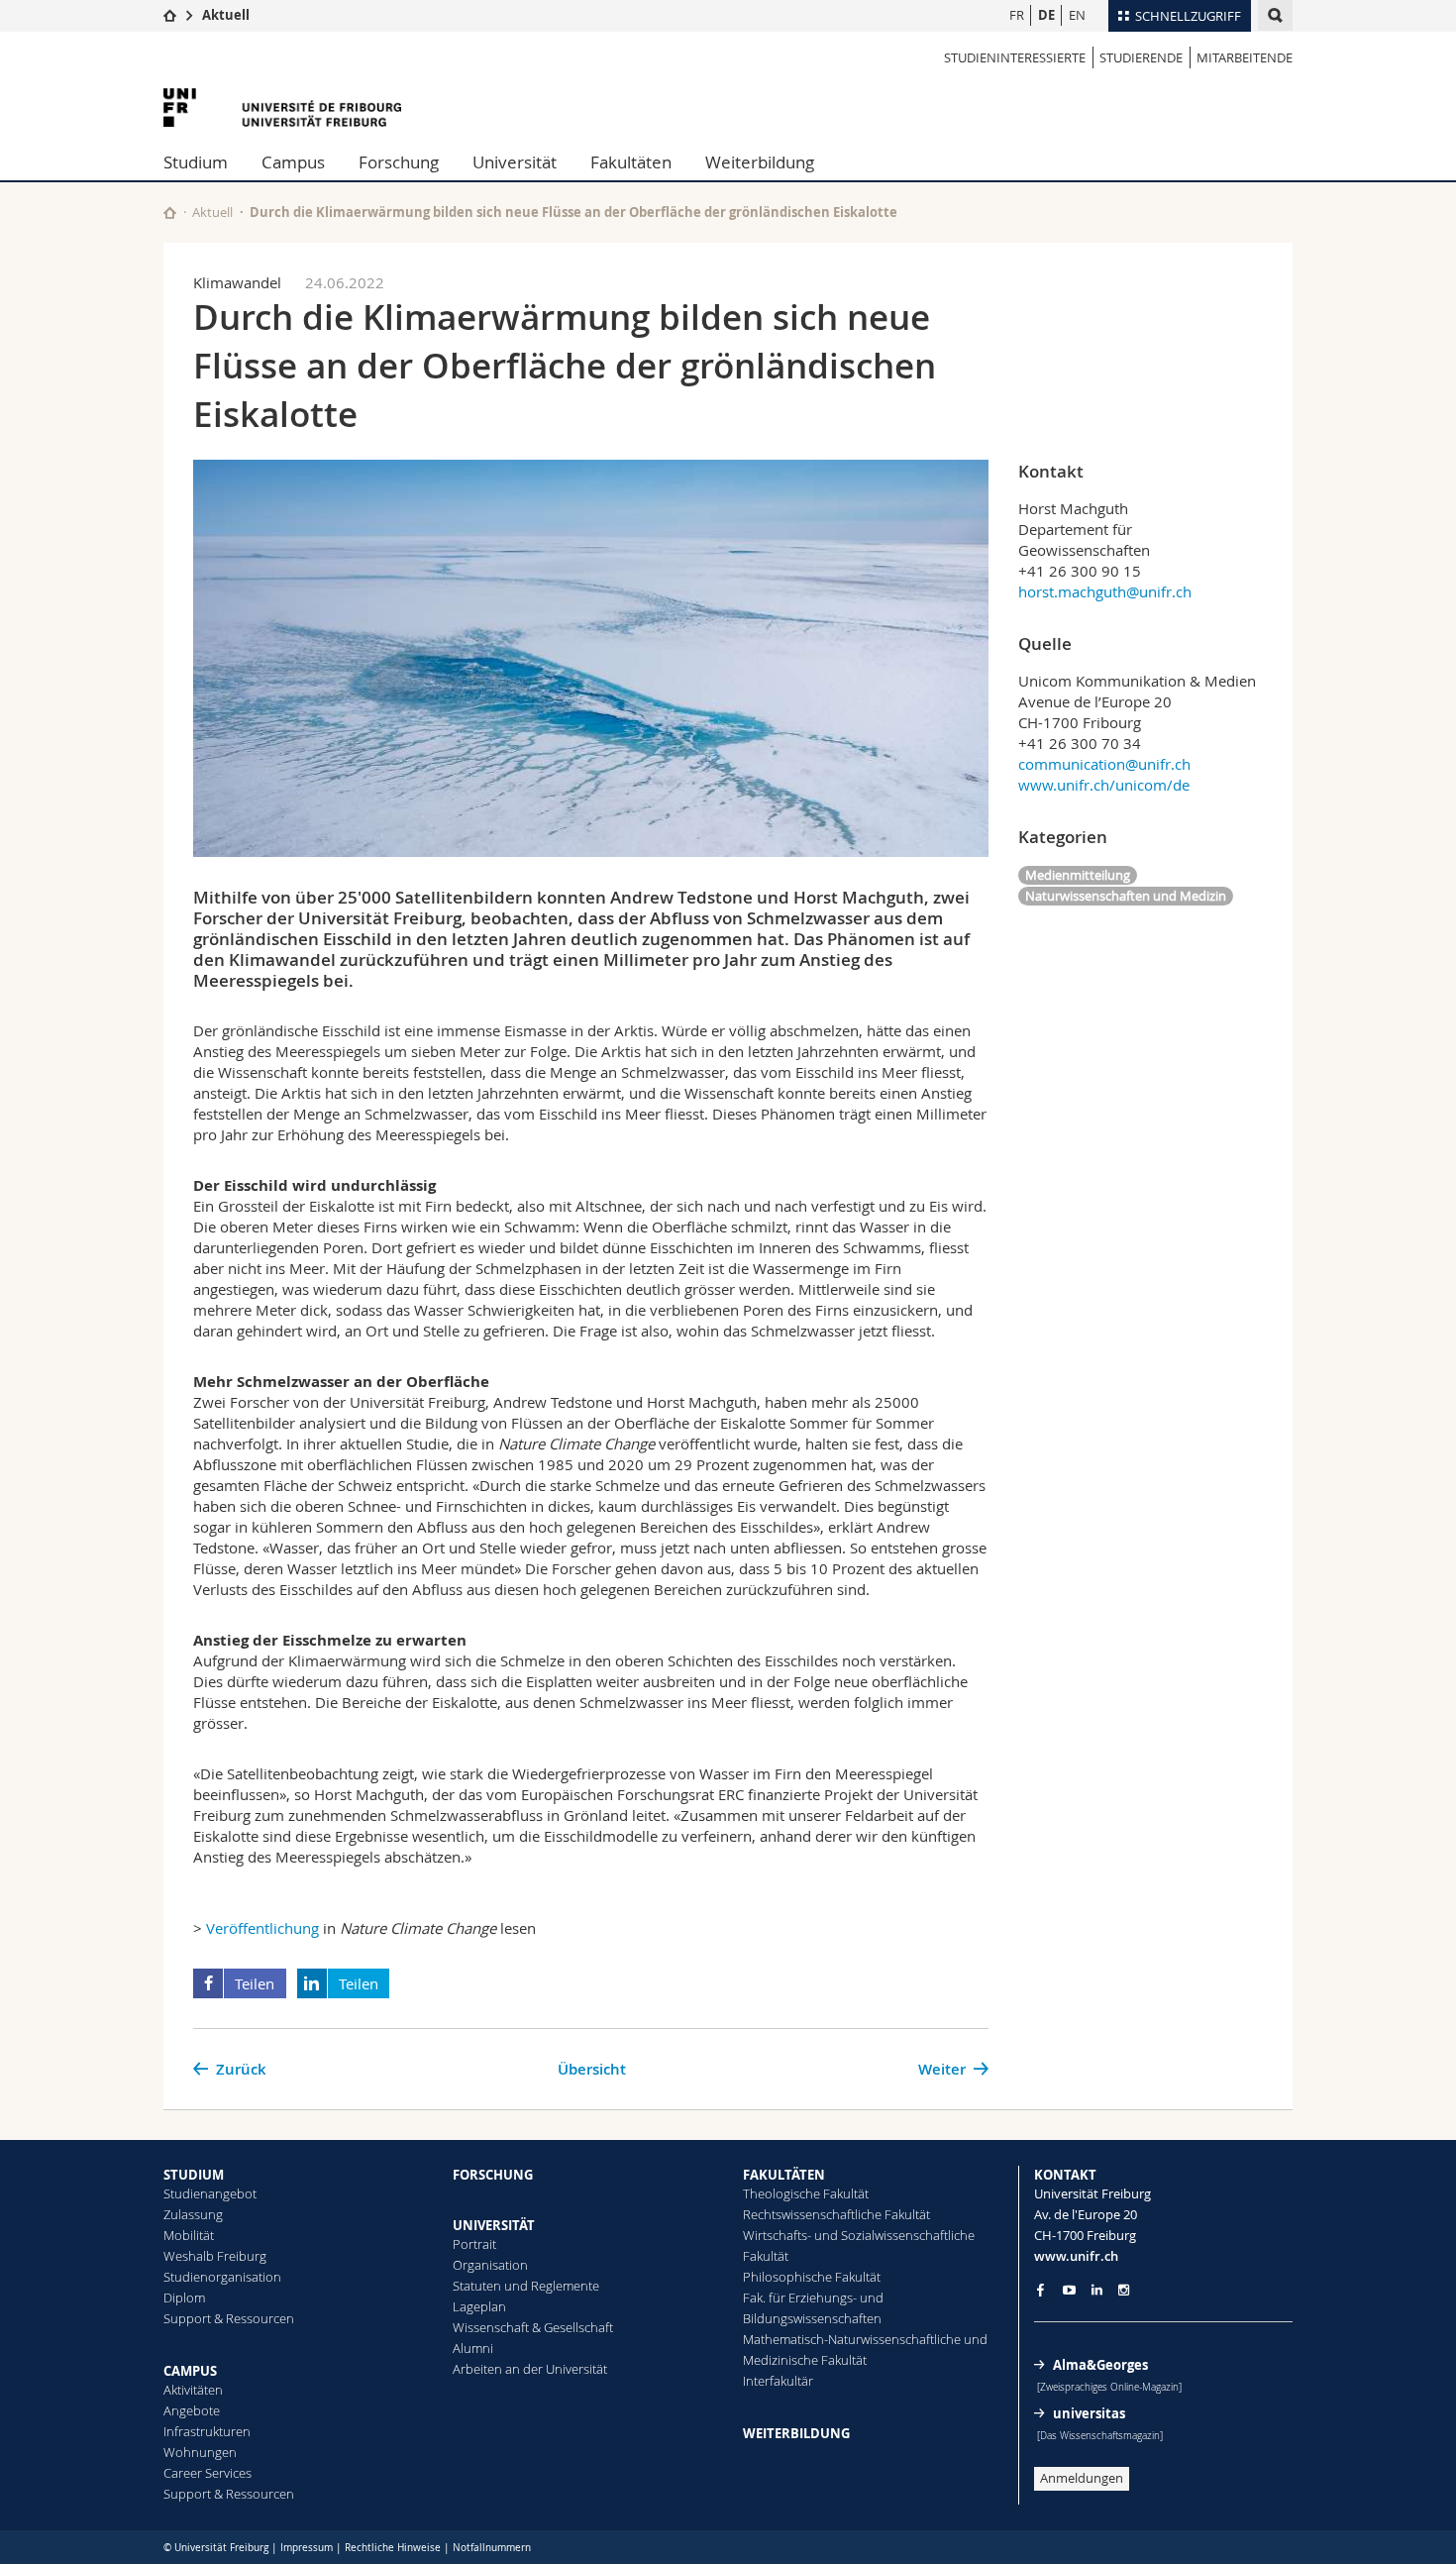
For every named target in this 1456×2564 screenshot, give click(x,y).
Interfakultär (778, 2381)
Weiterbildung (760, 162)
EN (1077, 15)
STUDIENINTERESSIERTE (1015, 57)
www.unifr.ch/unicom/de (1104, 785)
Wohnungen (200, 2452)
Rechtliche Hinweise (393, 2548)
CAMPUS (190, 2371)
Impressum (307, 2548)
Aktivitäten (193, 2390)
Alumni (473, 2348)
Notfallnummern (492, 2548)
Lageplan (479, 2306)
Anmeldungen (1082, 2478)
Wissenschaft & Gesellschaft (533, 2327)
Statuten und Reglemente (526, 2286)
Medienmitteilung (1078, 875)
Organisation (490, 2265)
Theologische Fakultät (806, 2193)
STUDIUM (194, 2175)
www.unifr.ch (1076, 2256)
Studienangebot (210, 2193)
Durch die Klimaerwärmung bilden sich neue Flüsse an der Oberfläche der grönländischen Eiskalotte (573, 212)
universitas (1089, 2413)
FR (1017, 15)
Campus (293, 162)
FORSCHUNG (493, 2175)
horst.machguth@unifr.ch (1105, 591)
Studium (196, 162)
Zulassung (193, 2214)
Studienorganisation (222, 2277)
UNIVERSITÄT (494, 2225)
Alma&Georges (1100, 2365)
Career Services (208, 2473)
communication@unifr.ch (1104, 764)
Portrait (474, 2244)
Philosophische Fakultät (812, 2277)
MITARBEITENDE (1245, 57)
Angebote (192, 2410)
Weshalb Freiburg (215, 2256)
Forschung (399, 162)
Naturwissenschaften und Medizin (1126, 896)
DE (1046, 15)
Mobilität (189, 2235)
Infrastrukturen (207, 2431)
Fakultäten (631, 162)
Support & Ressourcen (229, 2318)
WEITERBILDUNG (796, 2433)
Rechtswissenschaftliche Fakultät (836, 2214)
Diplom (184, 2297)
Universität (515, 162)
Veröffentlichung (262, 1928)
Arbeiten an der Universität (530, 2369)
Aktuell (226, 15)
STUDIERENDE (1141, 57)
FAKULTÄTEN (784, 2175)
